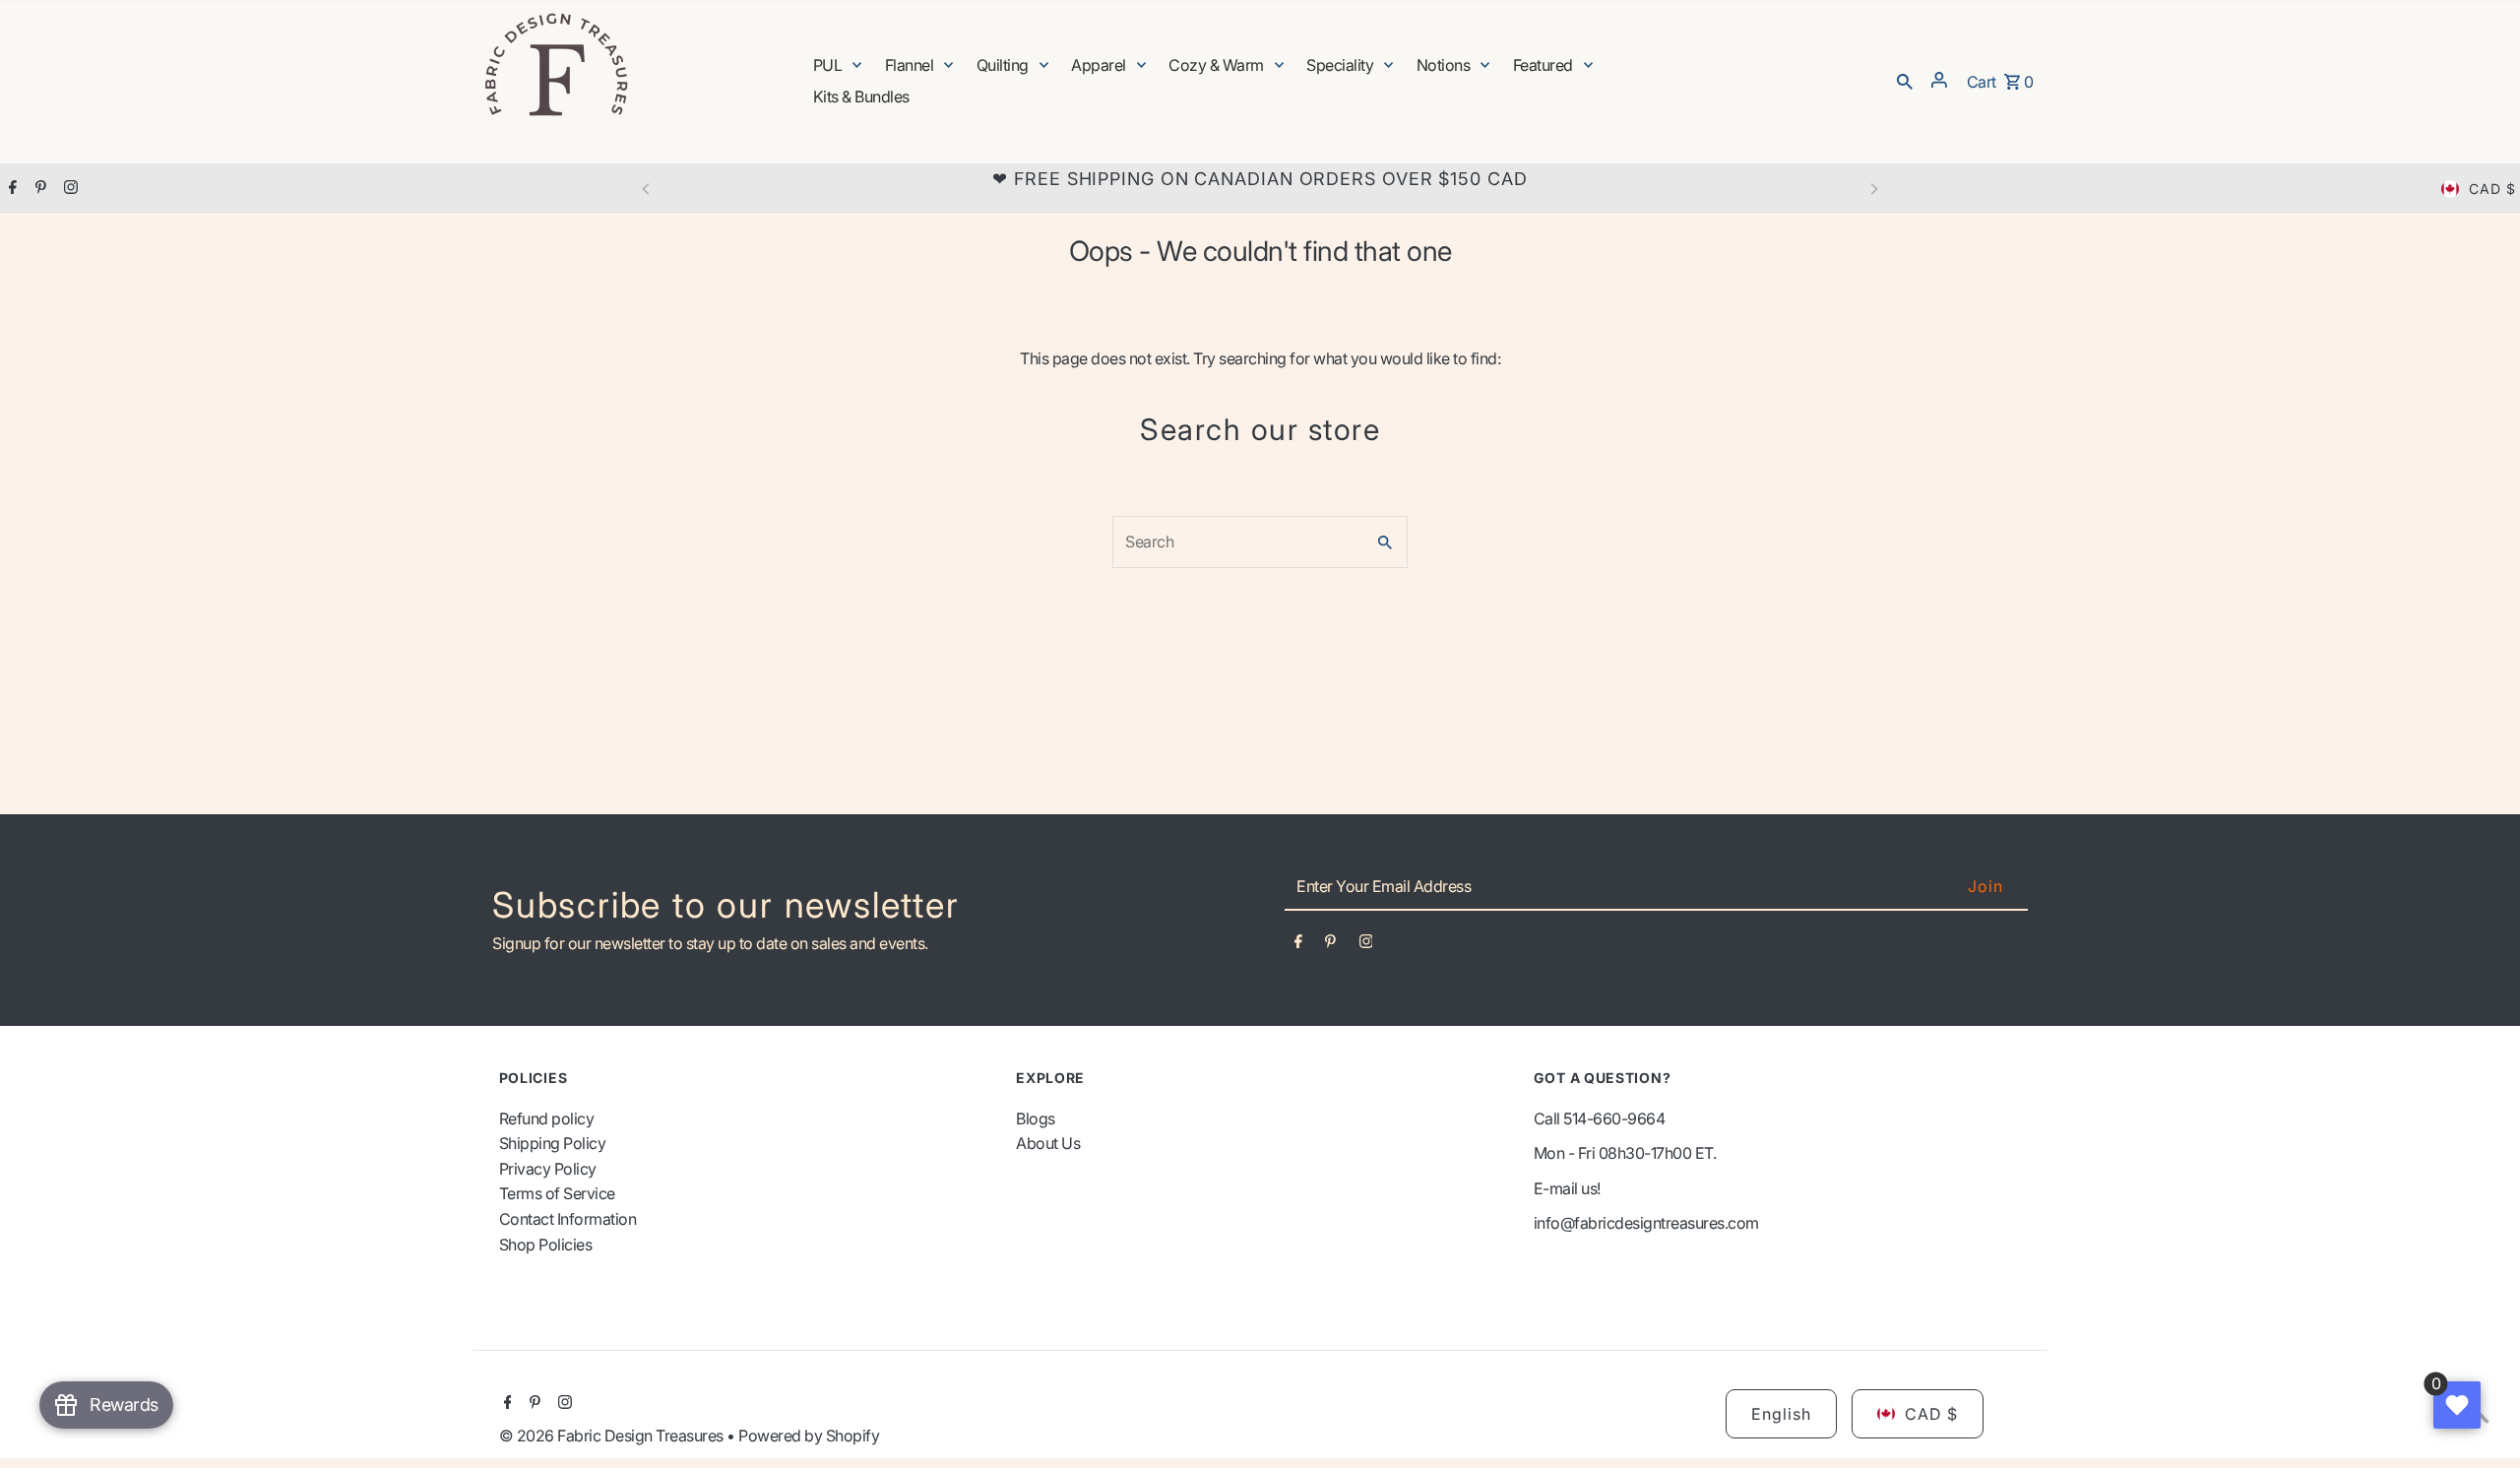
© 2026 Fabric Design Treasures (613, 1436)
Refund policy (547, 1118)
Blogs (1036, 1118)
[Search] (1905, 80)
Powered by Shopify (809, 1436)
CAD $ (2492, 189)
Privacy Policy (548, 1169)
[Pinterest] (38, 189)
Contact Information (568, 1219)
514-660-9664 (1614, 1118)
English (1781, 1414)
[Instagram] (68, 189)
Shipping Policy (553, 1143)
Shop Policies (546, 1245)
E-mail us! (1567, 1188)
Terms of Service (557, 1193)
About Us (1048, 1143)
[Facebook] (10, 189)
